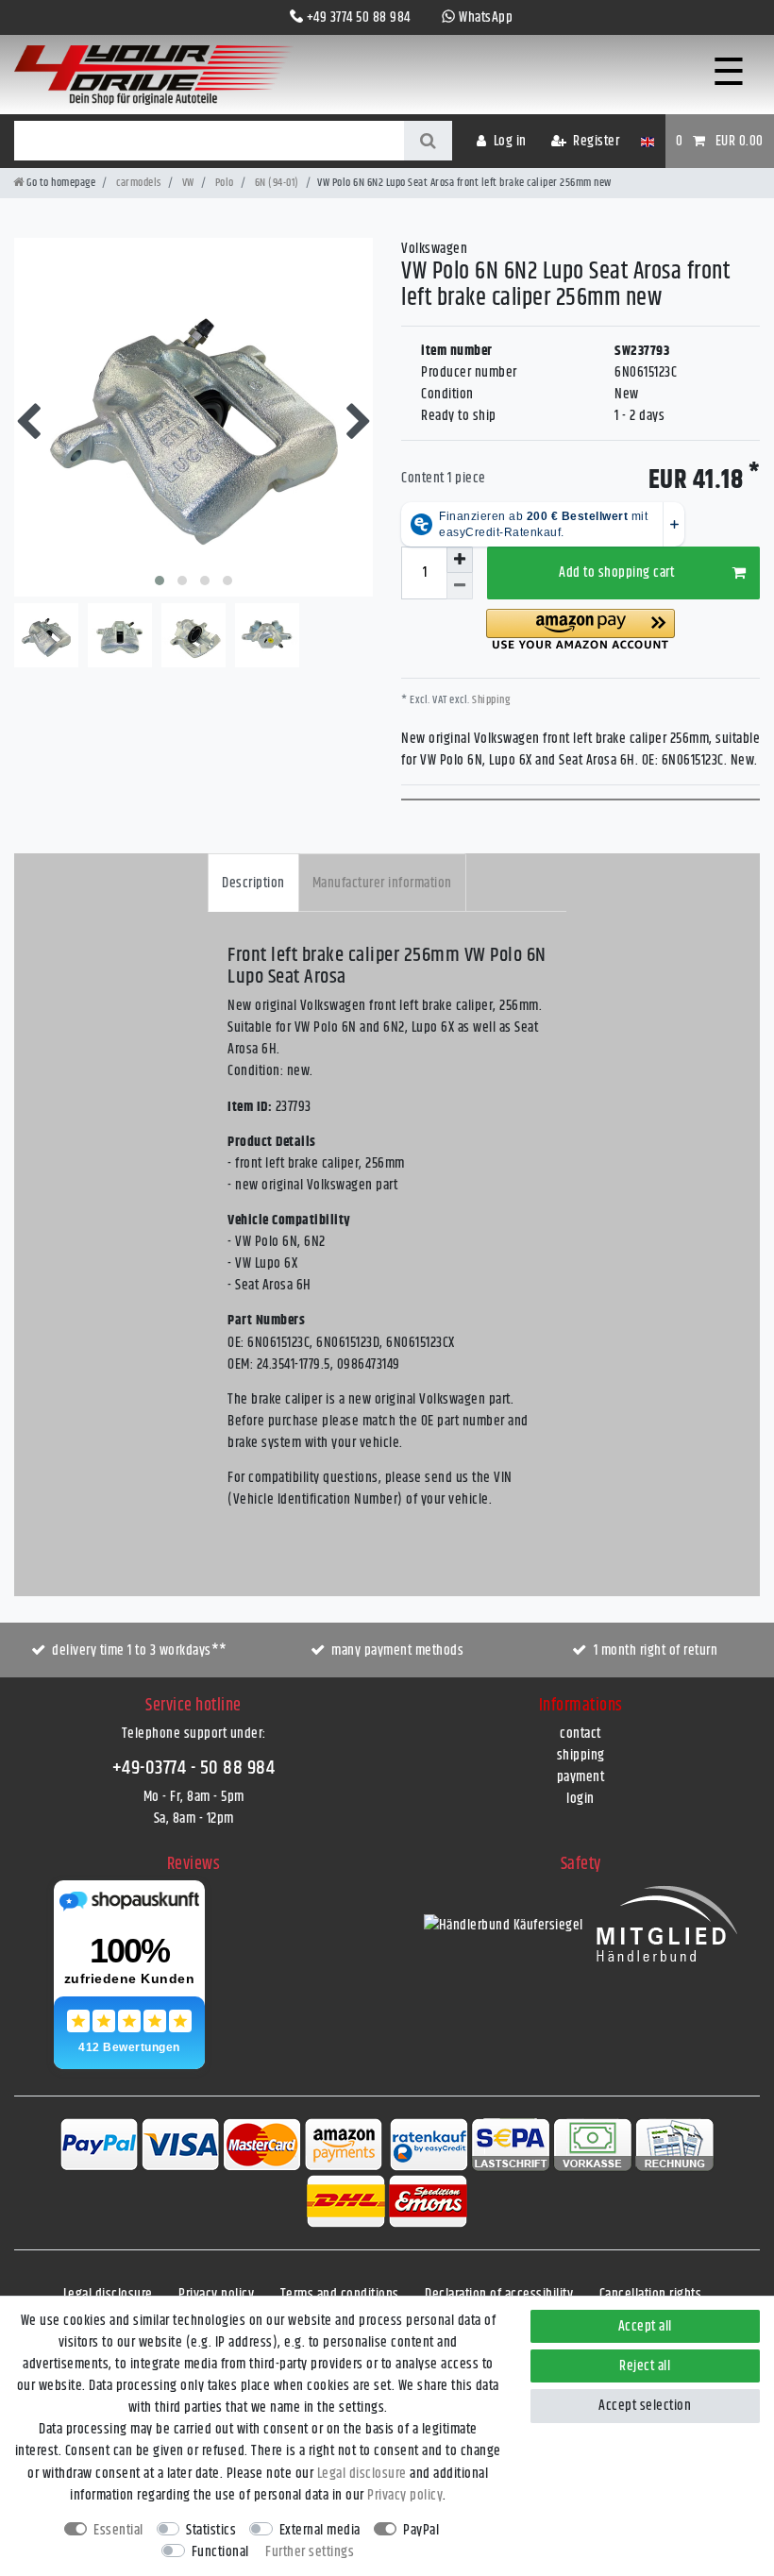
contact (580, 1734)
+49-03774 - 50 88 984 (194, 1768)
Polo (223, 183)
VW (187, 183)
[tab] (253, 882)
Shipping (490, 700)
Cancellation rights (651, 2294)
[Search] (428, 141)
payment (581, 1777)
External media (320, 2530)
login (580, 1799)
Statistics (211, 2530)
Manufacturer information (382, 883)
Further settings (310, 2552)
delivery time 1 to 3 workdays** (140, 1650)
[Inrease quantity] (460, 560)
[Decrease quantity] (460, 586)
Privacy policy (216, 2294)
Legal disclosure (108, 2294)
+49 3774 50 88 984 (359, 17)
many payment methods (397, 1650)
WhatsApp (486, 17)
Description (253, 883)
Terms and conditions (340, 2294)
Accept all (645, 2326)
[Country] (647, 141)
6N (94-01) (276, 183)
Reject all (645, 2366)
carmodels (138, 183)
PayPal (421, 2530)
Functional (220, 2552)
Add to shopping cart (616, 572)
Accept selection (645, 2406)
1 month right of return (656, 1650)
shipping (581, 1755)
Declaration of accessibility (499, 2294)
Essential (118, 2530)
